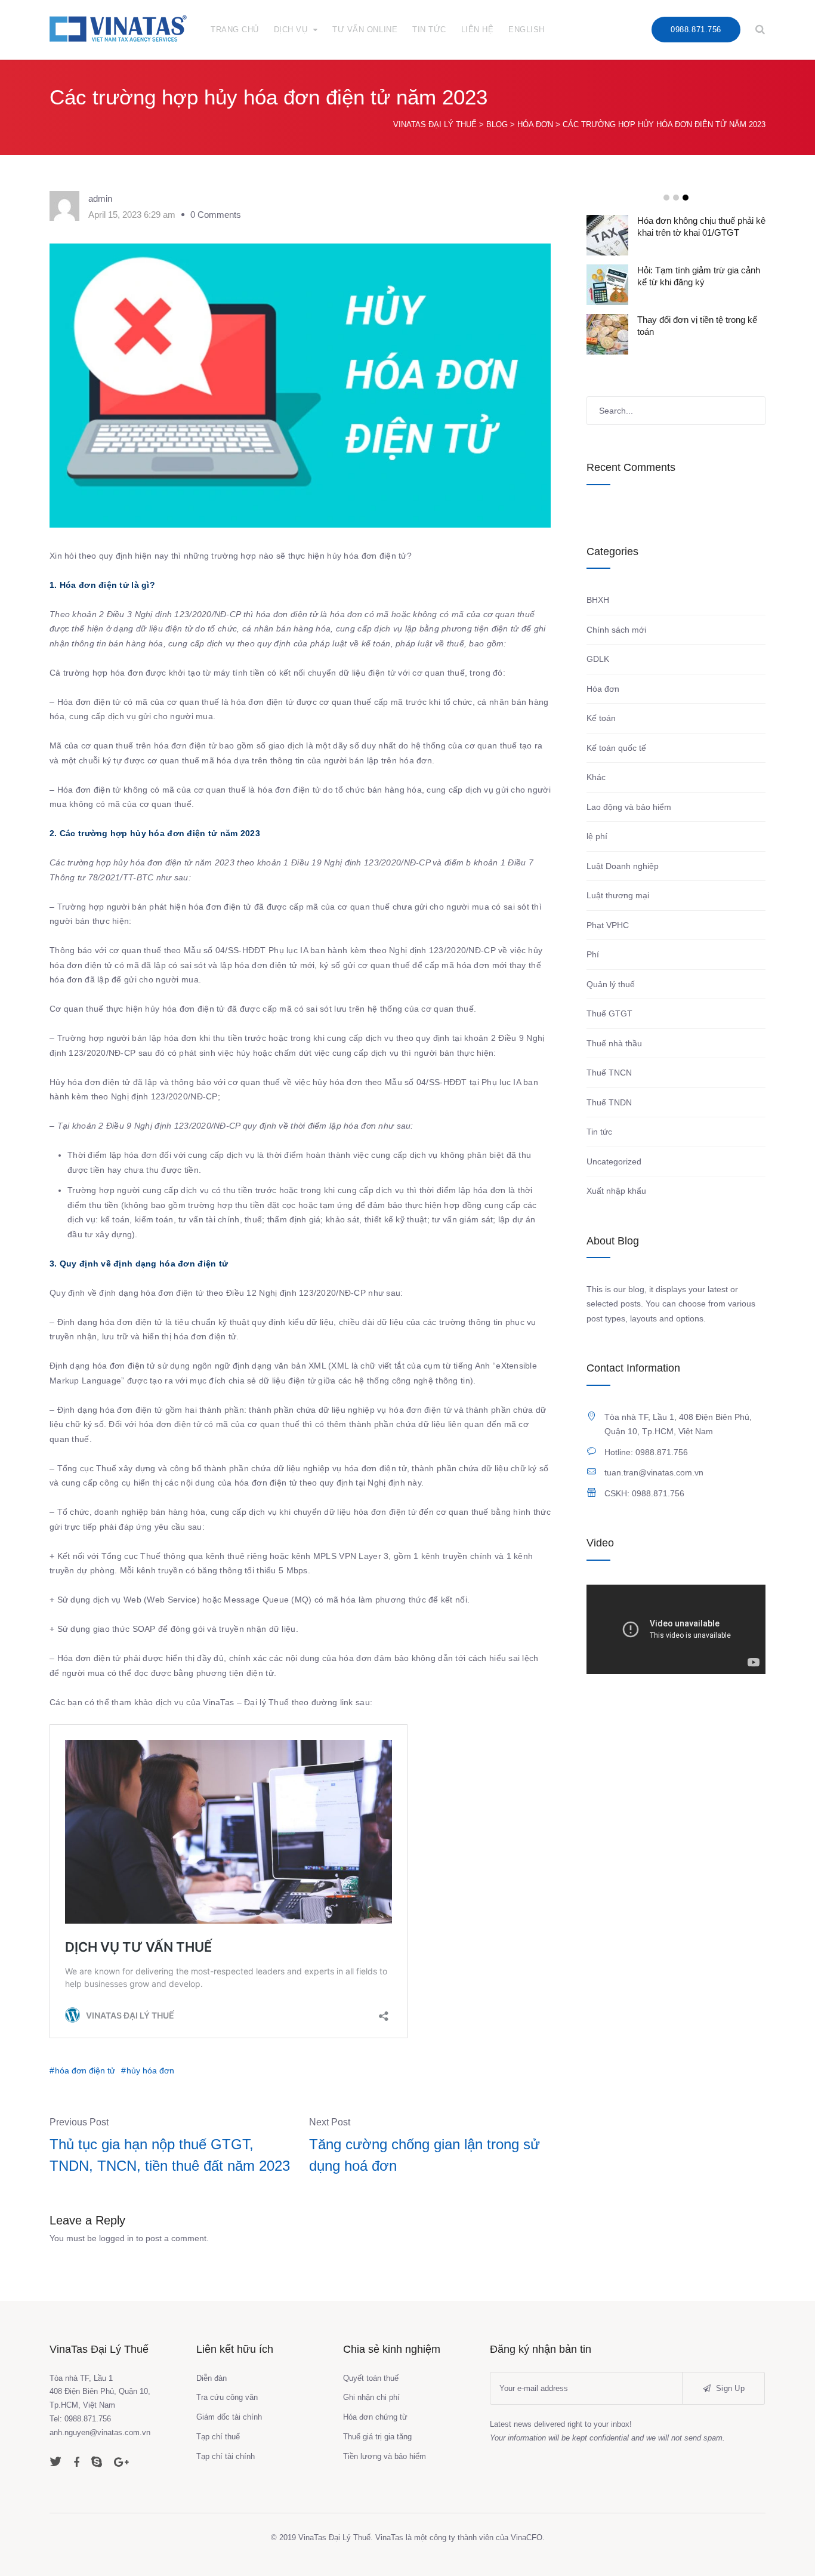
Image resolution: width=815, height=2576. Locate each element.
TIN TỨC (429, 30)
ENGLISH (527, 30)
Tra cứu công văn (227, 2397)
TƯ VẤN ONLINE (365, 30)
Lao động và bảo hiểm (629, 807)
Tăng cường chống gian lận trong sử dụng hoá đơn (425, 2155)
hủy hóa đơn (150, 2070)
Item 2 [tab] (676, 198)
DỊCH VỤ (291, 30)
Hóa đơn (603, 689)
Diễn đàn (212, 2378)
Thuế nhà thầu (614, 1043)
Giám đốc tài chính (229, 2417)
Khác (596, 777)
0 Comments (216, 215)
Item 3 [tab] (686, 198)
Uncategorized (614, 1161)
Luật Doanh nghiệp (623, 866)
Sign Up (729, 2388)
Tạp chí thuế (218, 2437)
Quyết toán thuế (371, 2378)
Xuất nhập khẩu (616, 1191)
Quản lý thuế (611, 984)
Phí (593, 954)
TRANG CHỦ (235, 30)
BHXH (598, 600)
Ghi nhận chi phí (371, 2397)
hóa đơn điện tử (85, 2070)
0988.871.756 (696, 30)
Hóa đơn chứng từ (375, 2417)
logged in (116, 2238)
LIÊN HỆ (478, 30)
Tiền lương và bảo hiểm (385, 2456)
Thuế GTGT (609, 1013)
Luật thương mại (618, 895)
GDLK (598, 659)
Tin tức (599, 1132)
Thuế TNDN (609, 1102)
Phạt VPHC (608, 925)
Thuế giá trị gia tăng (377, 2437)
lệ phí (597, 836)
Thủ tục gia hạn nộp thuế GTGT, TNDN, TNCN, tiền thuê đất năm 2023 (170, 2155)
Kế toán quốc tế (616, 748)
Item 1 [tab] (666, 198)
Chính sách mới (616, 630)
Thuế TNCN (609, 1073)
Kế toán (601, 718)
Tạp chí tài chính (226, 2456)
